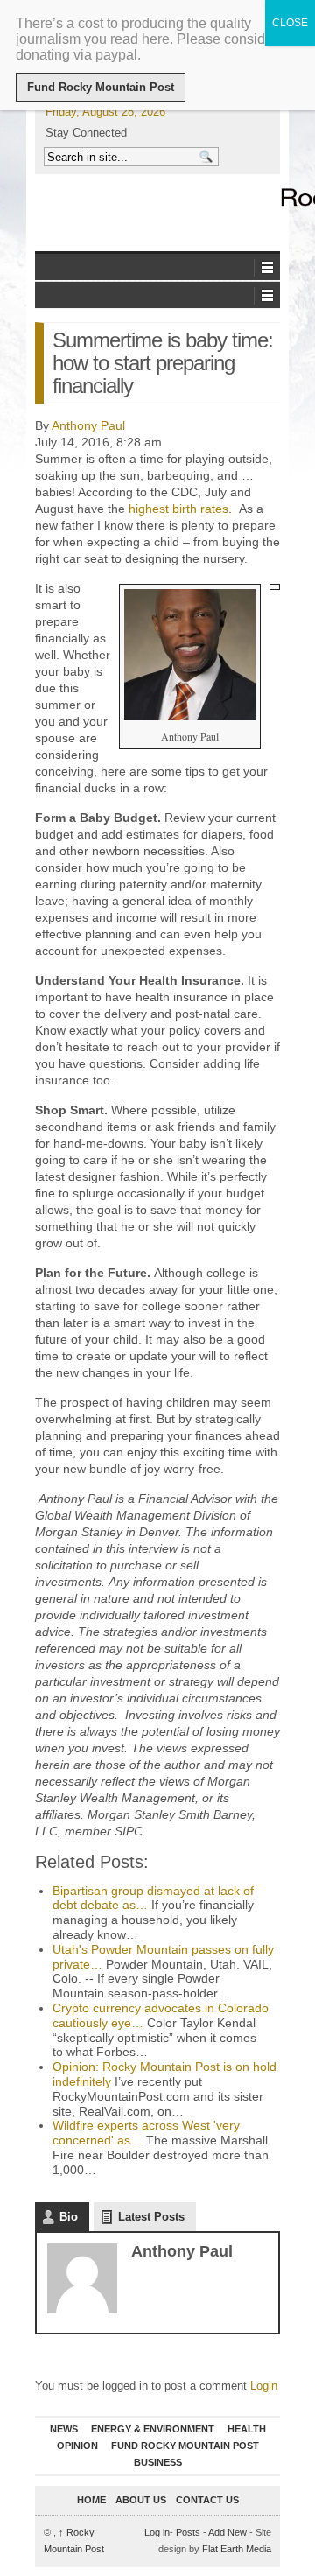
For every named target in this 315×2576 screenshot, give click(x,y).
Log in (157, 2532)
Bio (69, 2217)
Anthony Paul (88, 425)
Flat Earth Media (237, 2549)
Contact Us (207, 2500)
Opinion (77, 2446)
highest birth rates (178, 509)
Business (158, 2462)
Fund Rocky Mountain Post (185, 2446)
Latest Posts (151, 2217)
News (64, 2429)
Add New (227, 2532)
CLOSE (290, 23)
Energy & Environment (153, 2429)
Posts (188, 2532)
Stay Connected (86, 133)
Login (264, 2386)
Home (91, 2500)
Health (247, 2429)
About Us (141, 2500)
